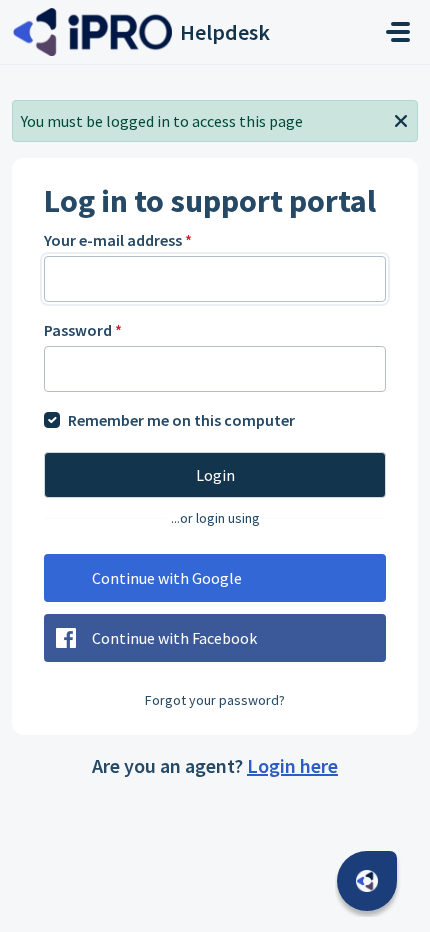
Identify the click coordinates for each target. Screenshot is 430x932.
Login (215, 475)
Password (83, 330)
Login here (292, 765)
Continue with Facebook (174, 638)
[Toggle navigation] (398, 32)
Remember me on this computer (181, 420)
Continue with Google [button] (167, 578)
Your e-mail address (118, 240)
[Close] (401, 119)
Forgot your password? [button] (215, 700)
